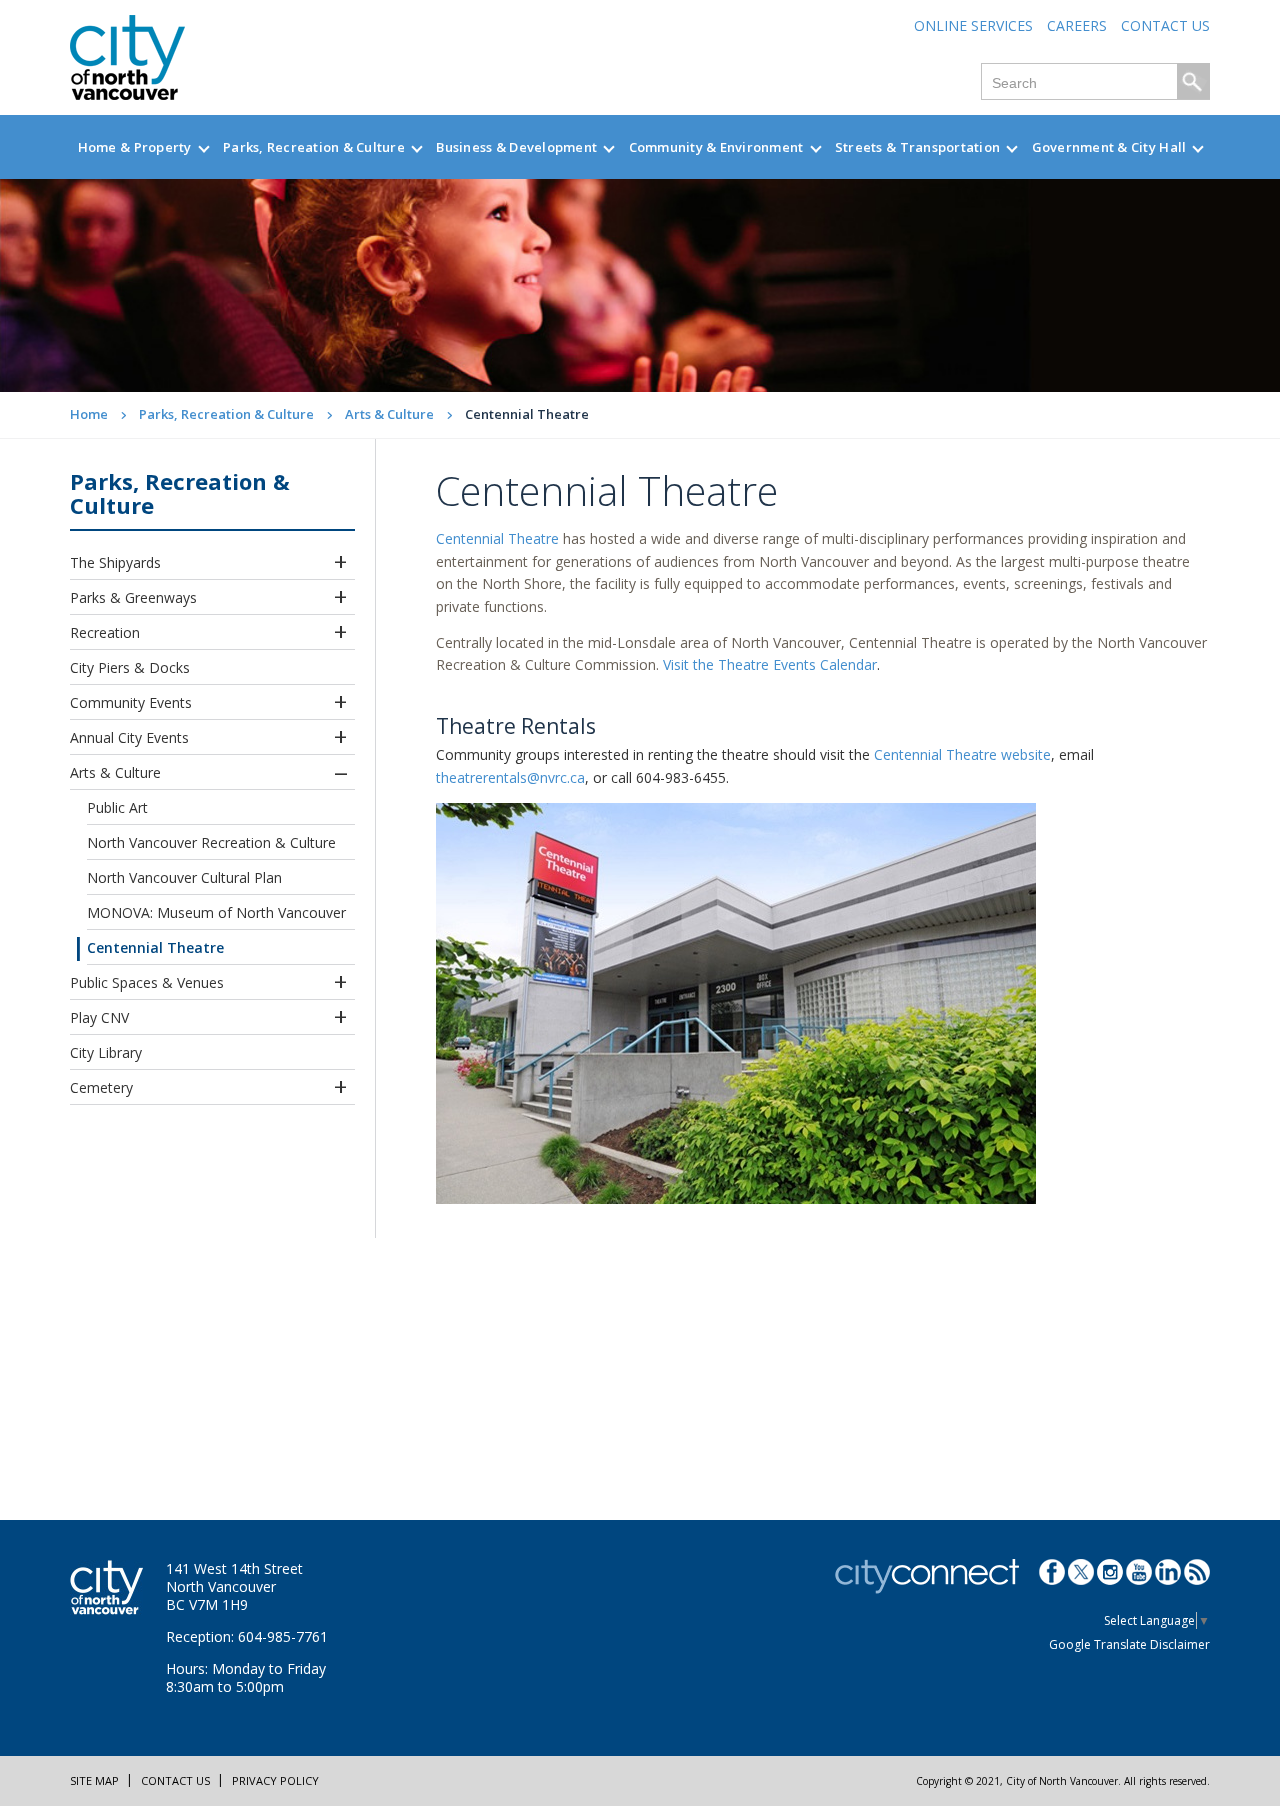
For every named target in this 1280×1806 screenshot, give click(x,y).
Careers (1077, 25)
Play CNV (99, 1017)
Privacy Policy (275, 1780)
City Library (106, 1052)
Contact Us (1165, 25)
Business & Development (516, 147)
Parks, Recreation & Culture (314, 147)
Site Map (94, 1780)
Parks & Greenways (133, 597)
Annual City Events (129, 737)
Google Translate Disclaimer (1129, 1644)
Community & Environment (716, 147)
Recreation (105, 632)
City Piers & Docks (130, 667)
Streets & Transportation (917, 147)
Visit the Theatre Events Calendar (770, 664)
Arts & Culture (389, 414)
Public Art (117, 807)
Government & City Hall (1109, 147)
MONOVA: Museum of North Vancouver (216, 912)
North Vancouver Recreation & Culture (211, 842)
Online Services (973, 25)
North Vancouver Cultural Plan (184, 877)
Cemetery (101, 1087)
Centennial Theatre (155, 947)
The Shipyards (115, 562)
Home (89, 414)
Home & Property (135, 147)
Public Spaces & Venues (147, 982)
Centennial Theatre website (962, 754)
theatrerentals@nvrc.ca (510, 777)
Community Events (131, 702)
